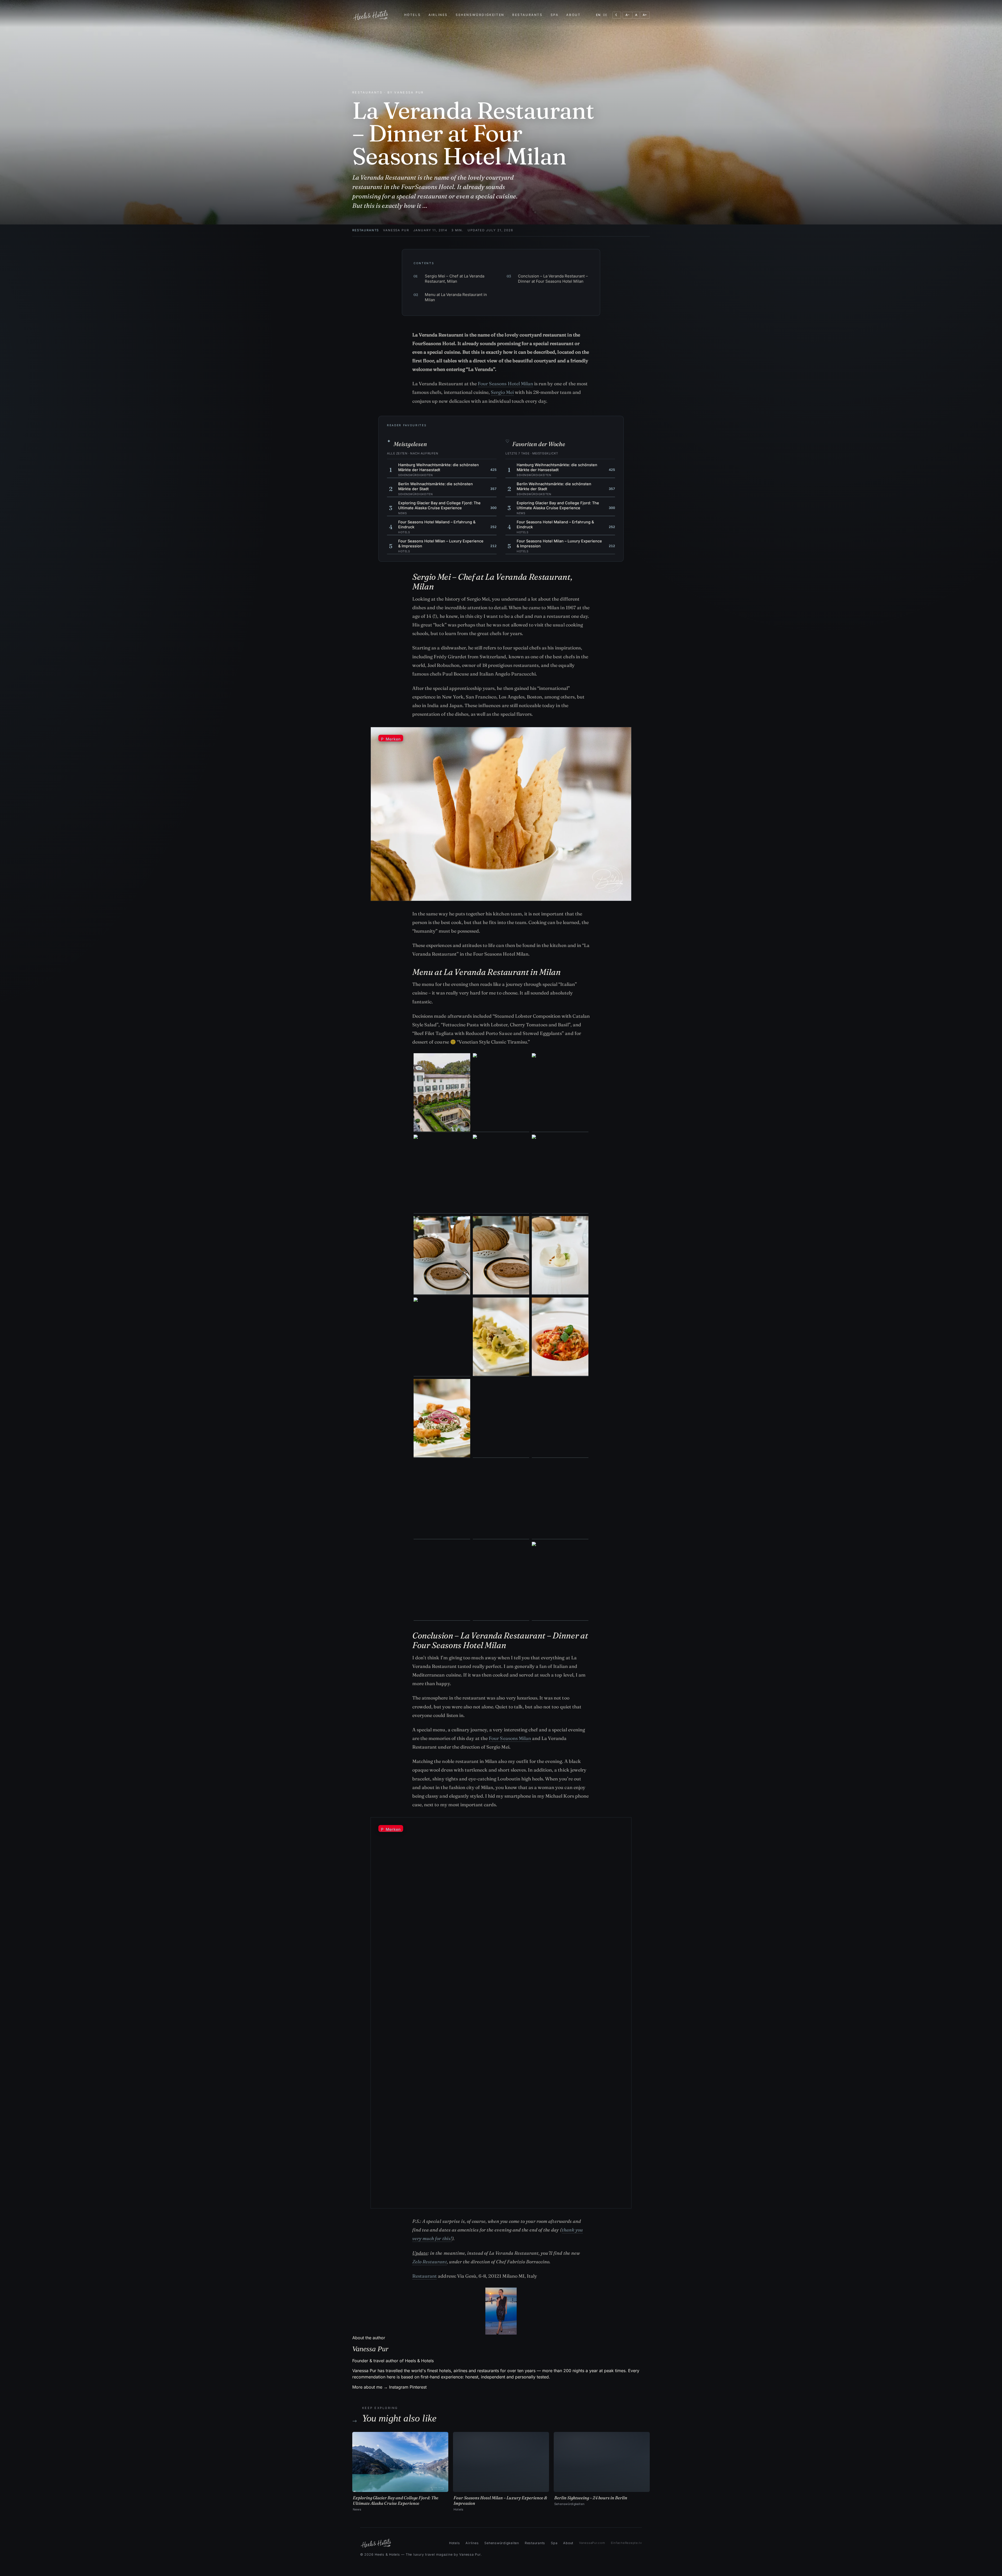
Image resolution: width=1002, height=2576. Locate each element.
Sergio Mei (502, 392)
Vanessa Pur (396, 230)
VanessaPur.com (592, 2543)
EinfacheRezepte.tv (626, 2543)
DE (605, 15)
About (573, 15)
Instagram (399, 2387)
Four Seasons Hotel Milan (505, 384)
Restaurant (425, 2276)
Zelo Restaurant (430, 2262)
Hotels (413, 15)
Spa (555, 15)
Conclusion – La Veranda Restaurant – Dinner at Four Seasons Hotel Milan (547, 279)
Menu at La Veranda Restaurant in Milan (450, 297)
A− (628, 15)
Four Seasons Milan (510, 1738)
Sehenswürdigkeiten (480, 15)
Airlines (438, 15)
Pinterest (418, 2387)
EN (598, 15)
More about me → (370, 2387)
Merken (391, 739)
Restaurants (527, 15)
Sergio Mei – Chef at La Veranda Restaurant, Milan (449, 279)
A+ (645, 15)
